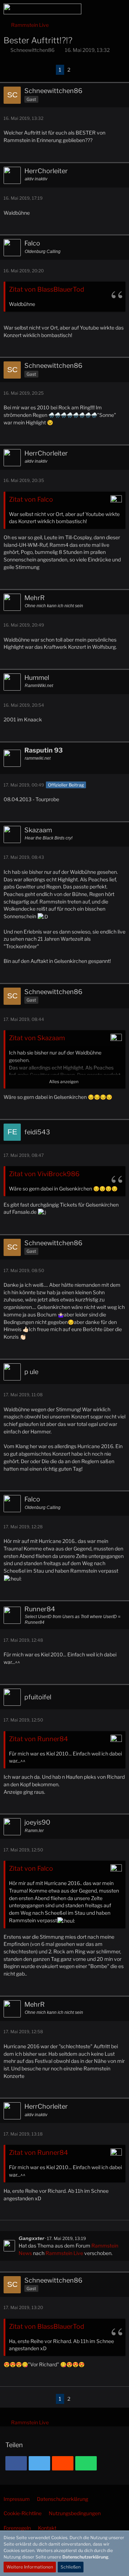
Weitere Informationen (30, 2567)
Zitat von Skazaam (37, 1038)
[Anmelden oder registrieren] (102, 9)
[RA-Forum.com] (42, 9)
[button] (84, 9)
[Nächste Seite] (79, 70)
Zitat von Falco (31, 499)
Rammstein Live (64, 2253)
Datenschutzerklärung (85, 2557)
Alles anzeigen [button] (64, 1082)
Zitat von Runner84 (39, 1739)
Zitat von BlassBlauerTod (47, 289)
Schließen (71, 2567)
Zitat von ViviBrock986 (44, 1174)
